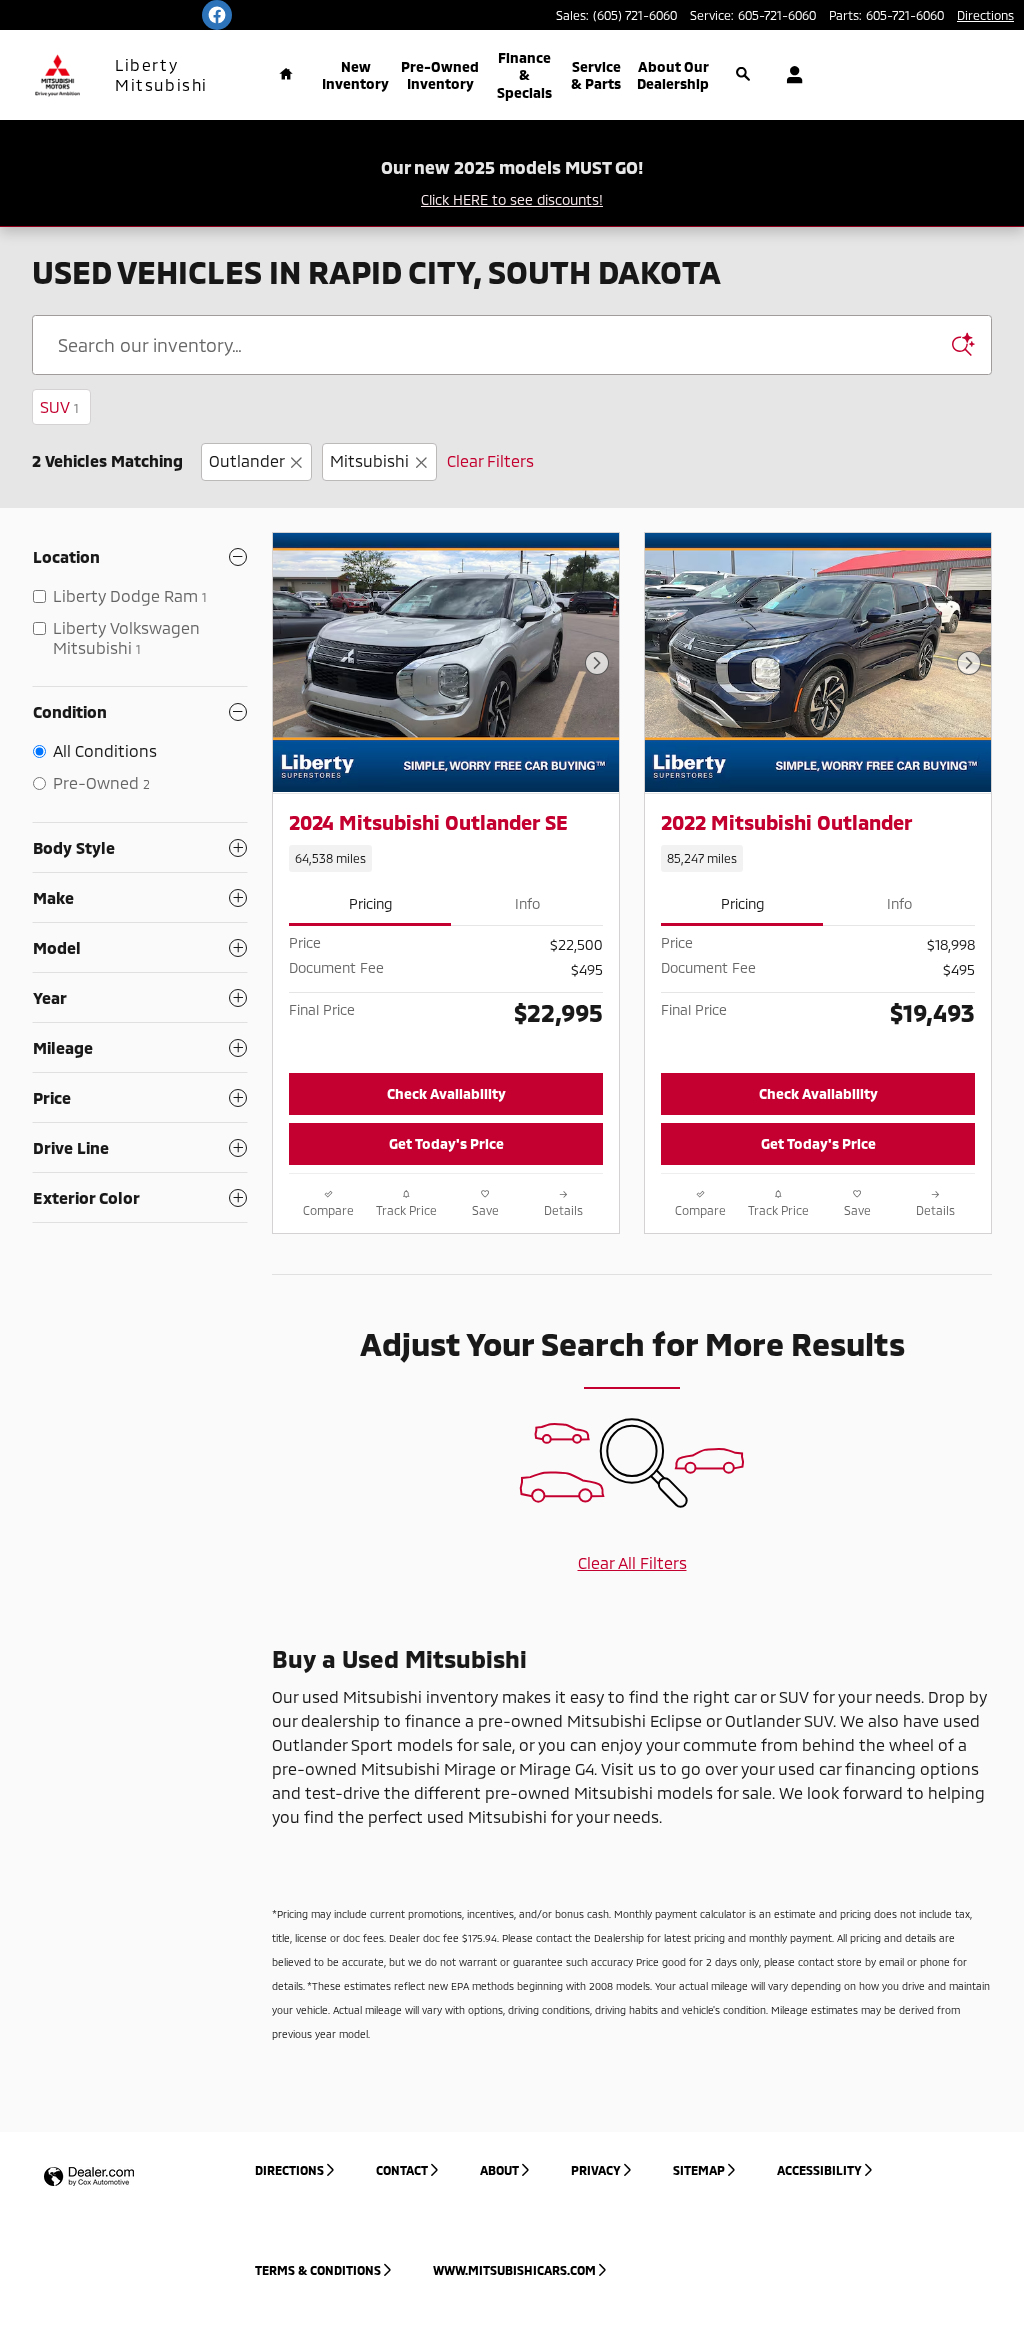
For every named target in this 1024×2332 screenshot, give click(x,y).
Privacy (596, 2170)
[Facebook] (217, 15)
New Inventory (355, 75)
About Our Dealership (673, 75)
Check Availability (446, 1093)
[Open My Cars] (789, 75)
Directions (289, 2170)
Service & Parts (596, 75)
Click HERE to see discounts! (512, 199)
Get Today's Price (446, 1143)
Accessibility (819, 2170)
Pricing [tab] (370, 903)
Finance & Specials (524, 75)
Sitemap (699, 2170)
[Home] (57, 75)
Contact (402, 2170)
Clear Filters (490, 460)
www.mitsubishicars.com (514, 2270)
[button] (446, 858)
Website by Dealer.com (89, 2177)
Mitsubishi (369, 460)
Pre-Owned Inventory (440, 75)
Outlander (246, 460)
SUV (59, 406)
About (499, 2170)
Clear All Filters (632, 1562)
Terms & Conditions (318, 2270)
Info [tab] (527, 903)
